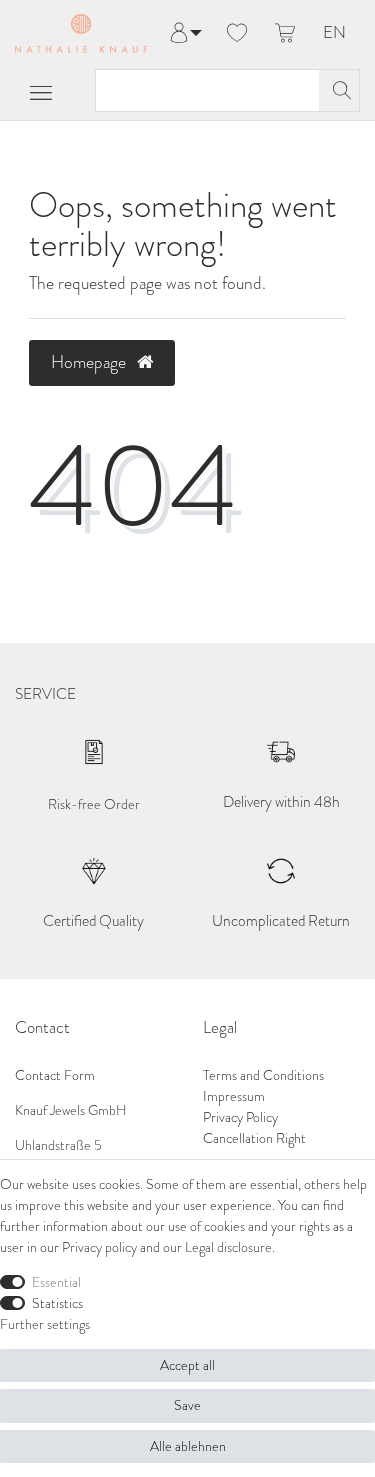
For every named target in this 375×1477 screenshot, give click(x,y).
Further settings (45, 1324)
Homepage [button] (90, 362)
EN (334, 33)
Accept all (187, 1365)
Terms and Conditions (263, 1075)
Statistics (57, 1303)
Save (187, 1405)
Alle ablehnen (188, 1446)
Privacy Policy (240, 1117)
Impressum (234, 1096)
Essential (56, 1282)
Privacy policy (99, 1247)
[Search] (339, 90)
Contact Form (55, 1075)
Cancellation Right (254, 1138)
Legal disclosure (228, 1247)
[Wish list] (237, 34)
